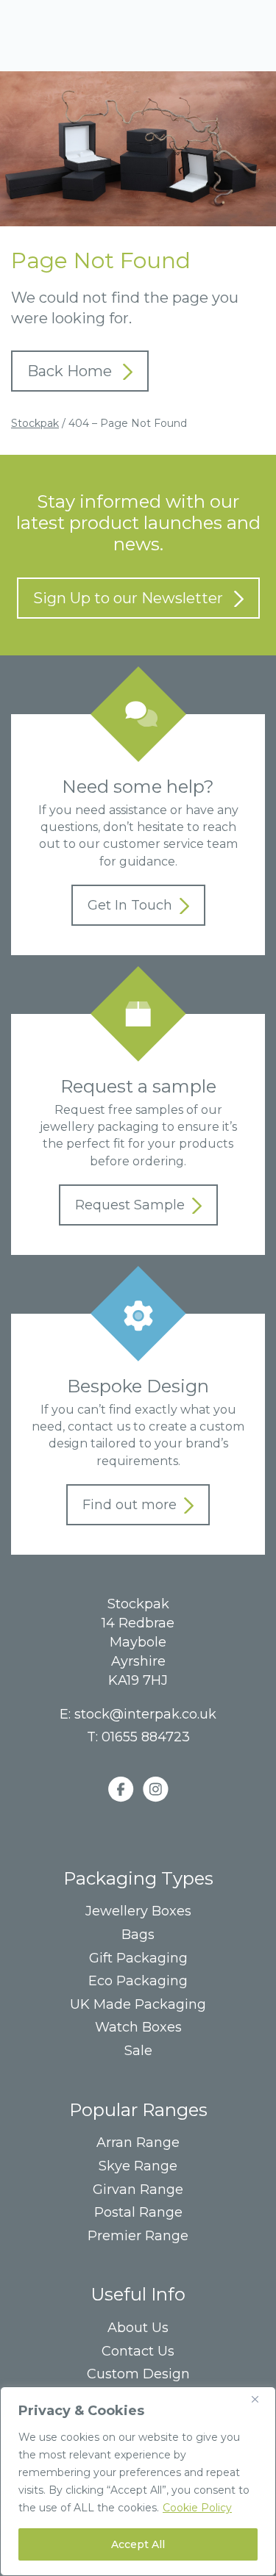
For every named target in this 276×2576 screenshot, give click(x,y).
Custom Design (138, 2374)
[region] (138, 2481)
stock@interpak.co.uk (145, 1714)
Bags (138, 1935)
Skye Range (138, 2166)
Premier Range (138, 2236)
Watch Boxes (138, 2028)
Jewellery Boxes (138, 1911)
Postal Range (138, 2213)
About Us (138, 2328)
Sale (138, 2051)
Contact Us (138, 2352)
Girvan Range (138, 2190)
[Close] (261, 2399)
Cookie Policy (197, 2508)
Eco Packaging (138, 1981)
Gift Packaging (138, 1958)
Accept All (138, 2544)
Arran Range (138, 2143)
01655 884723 (146, 1737)
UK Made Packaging (138, 2005)
